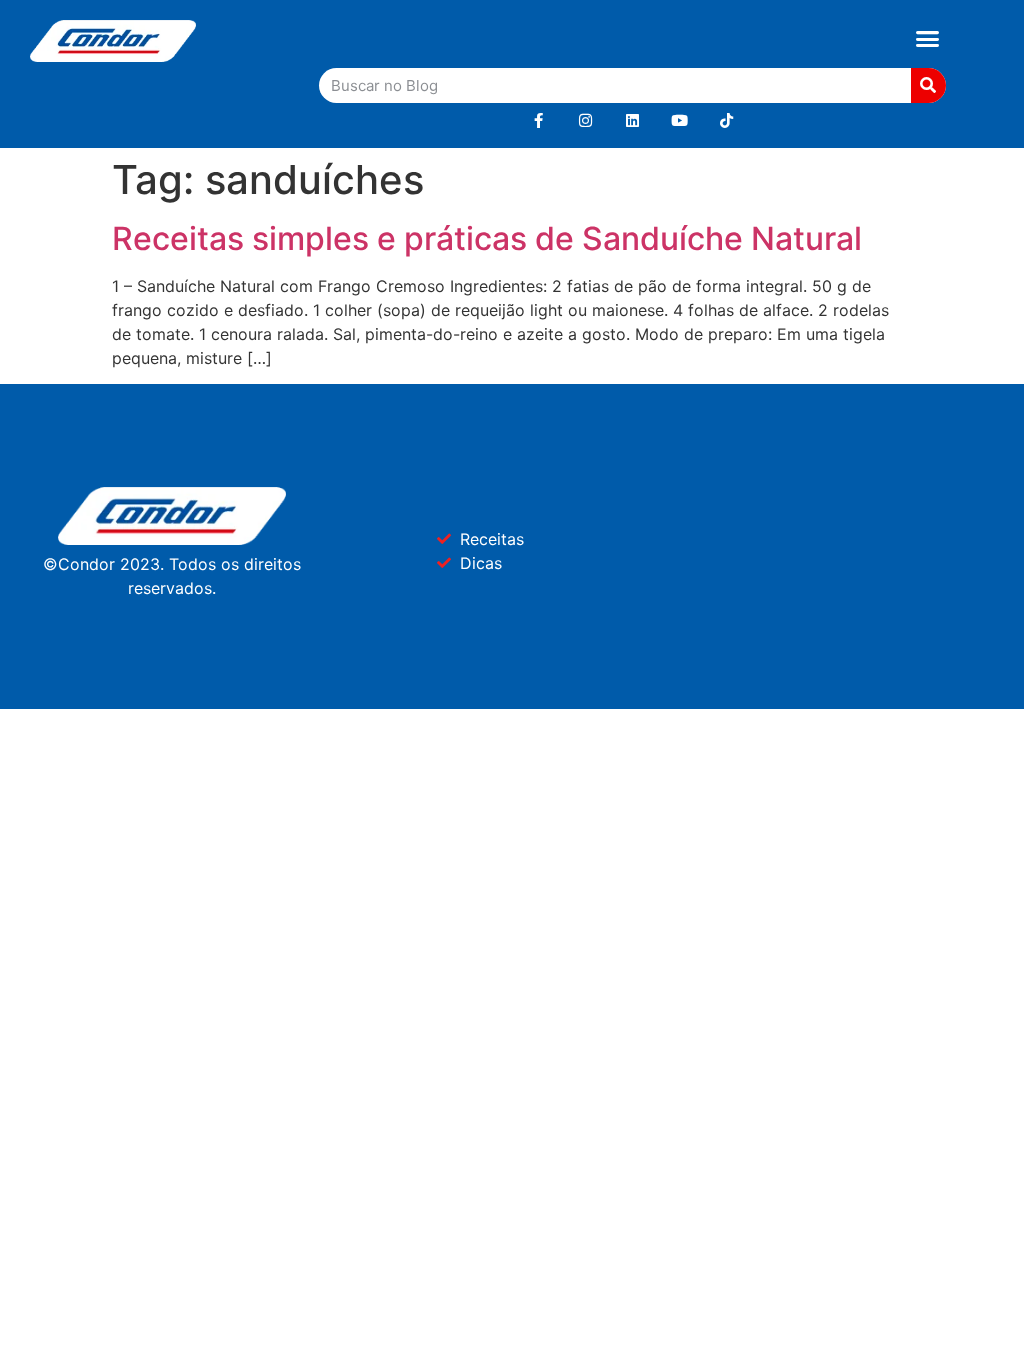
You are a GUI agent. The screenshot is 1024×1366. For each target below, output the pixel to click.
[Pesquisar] (928, 85)
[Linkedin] (632, 120)
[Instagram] (585, 120)
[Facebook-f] (538, 120)
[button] (927, 39)
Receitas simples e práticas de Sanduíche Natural (487, 238)
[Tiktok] (726, 120)
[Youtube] (679, 120)
